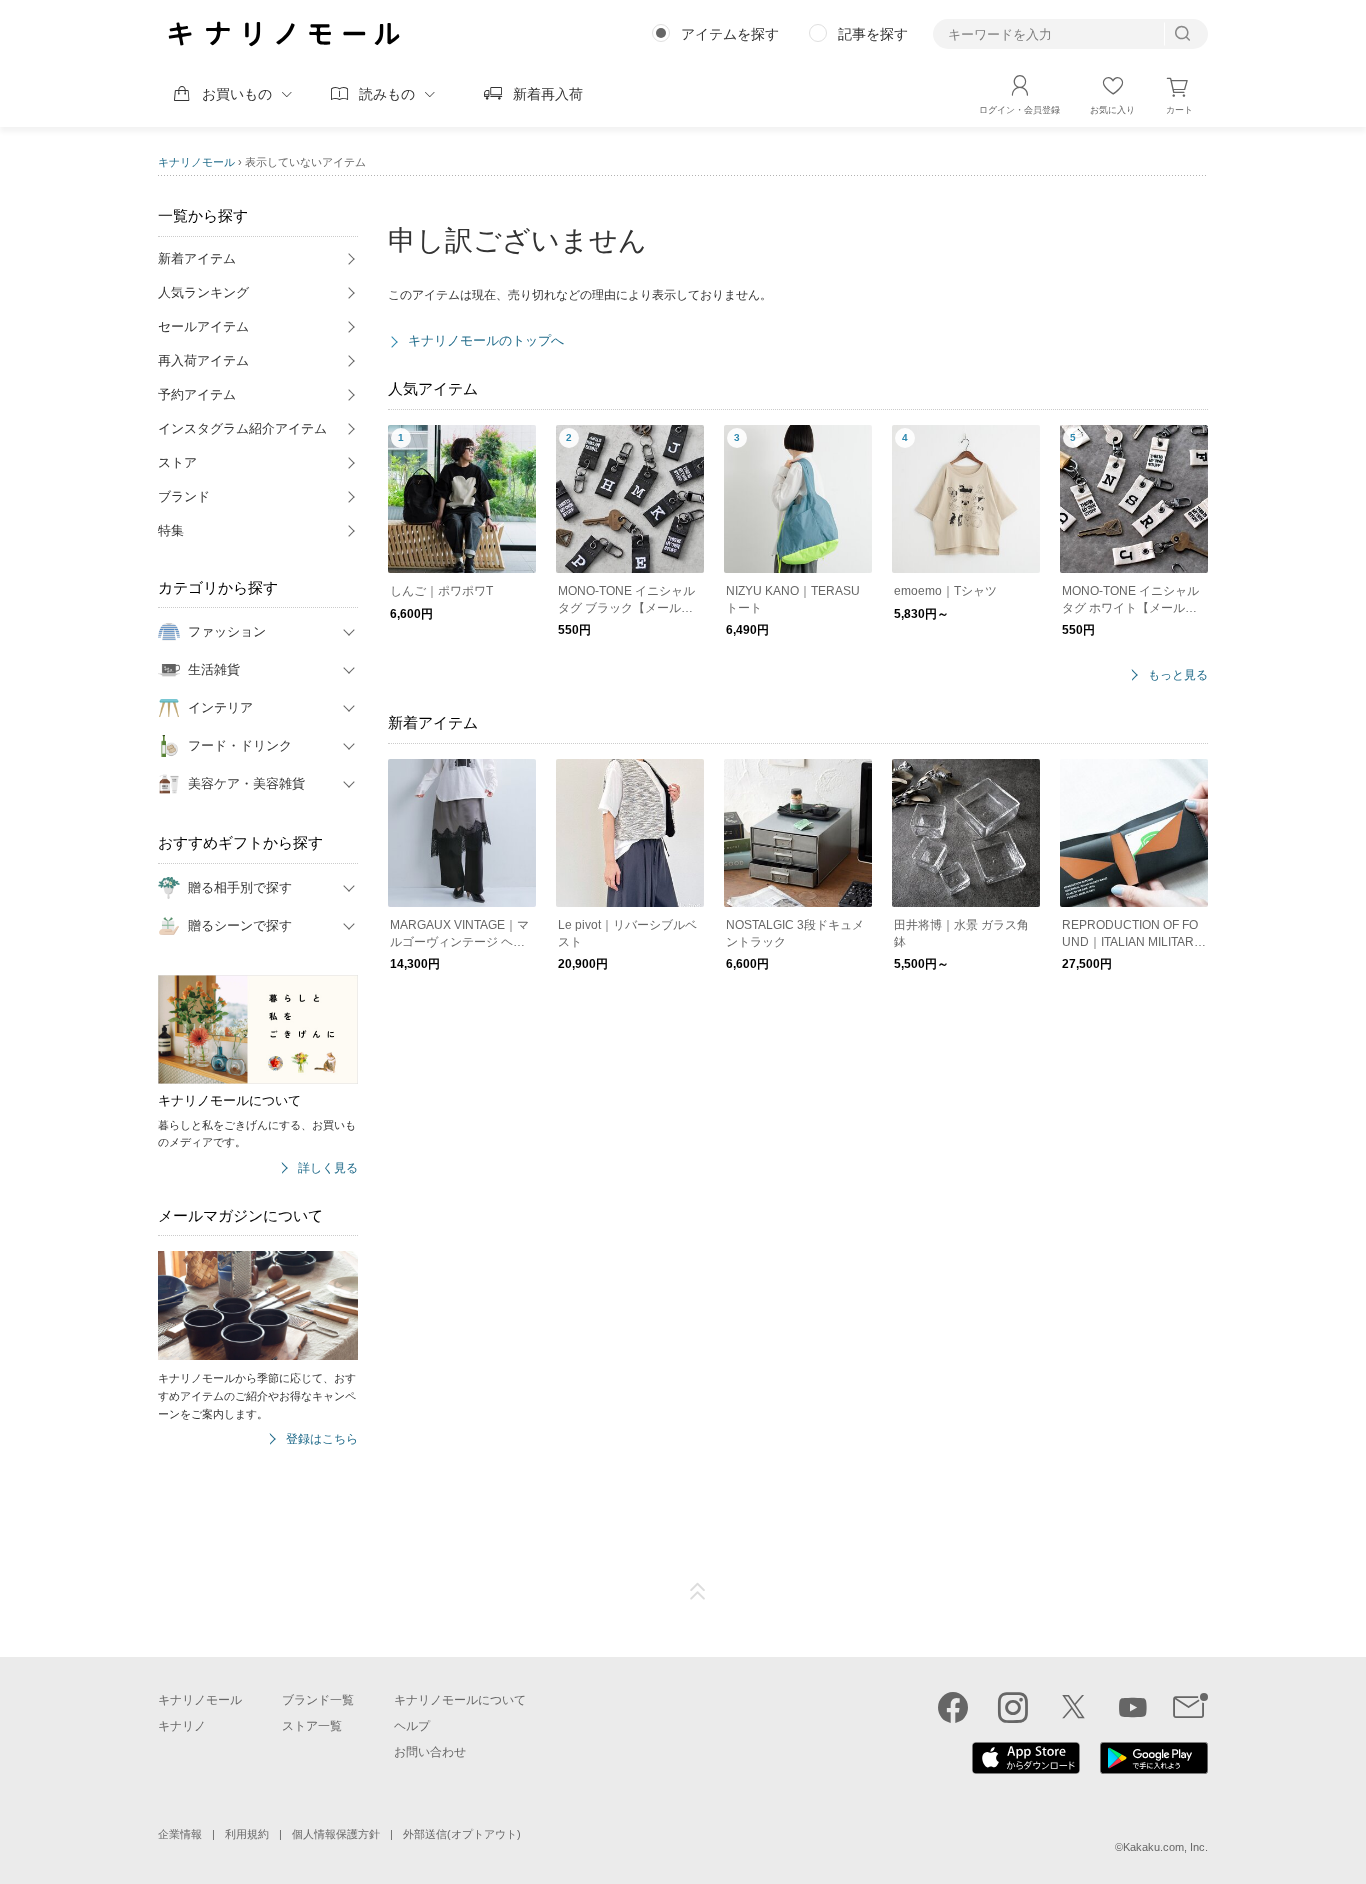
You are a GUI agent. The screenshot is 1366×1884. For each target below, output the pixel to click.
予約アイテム (197, 394)
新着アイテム (197, 258)
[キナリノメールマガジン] (1190, 1707)
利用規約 (247, 1834)
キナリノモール (196, 162)
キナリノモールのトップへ (486, 340)
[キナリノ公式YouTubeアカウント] (1133, 1707)
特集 (171, 530)
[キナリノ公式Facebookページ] (953, 1707)
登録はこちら (322, 1439)
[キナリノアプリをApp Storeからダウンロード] (1026, 1769)
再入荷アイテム (203, 360)
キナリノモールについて (460, 1700)
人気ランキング (203, 292)
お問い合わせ (430, 1752)
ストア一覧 (312, 1726)
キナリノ (182, 1726)
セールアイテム (203, 326)
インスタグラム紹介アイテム (242, 428)
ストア (177, 462)
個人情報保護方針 (336, 1834)
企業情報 (180, 1834)
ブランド (184, 496)
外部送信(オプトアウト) (462, 1834)
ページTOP (698, 1592)
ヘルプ (412, 1726)
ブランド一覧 (318, 1700)
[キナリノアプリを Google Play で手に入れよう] (1154, 1769)
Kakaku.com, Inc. (1165, 1847)
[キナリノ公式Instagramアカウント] (1013, 1707)
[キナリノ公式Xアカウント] (1073, 1707)
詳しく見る (328, 1168)
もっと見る (1178, 675)
